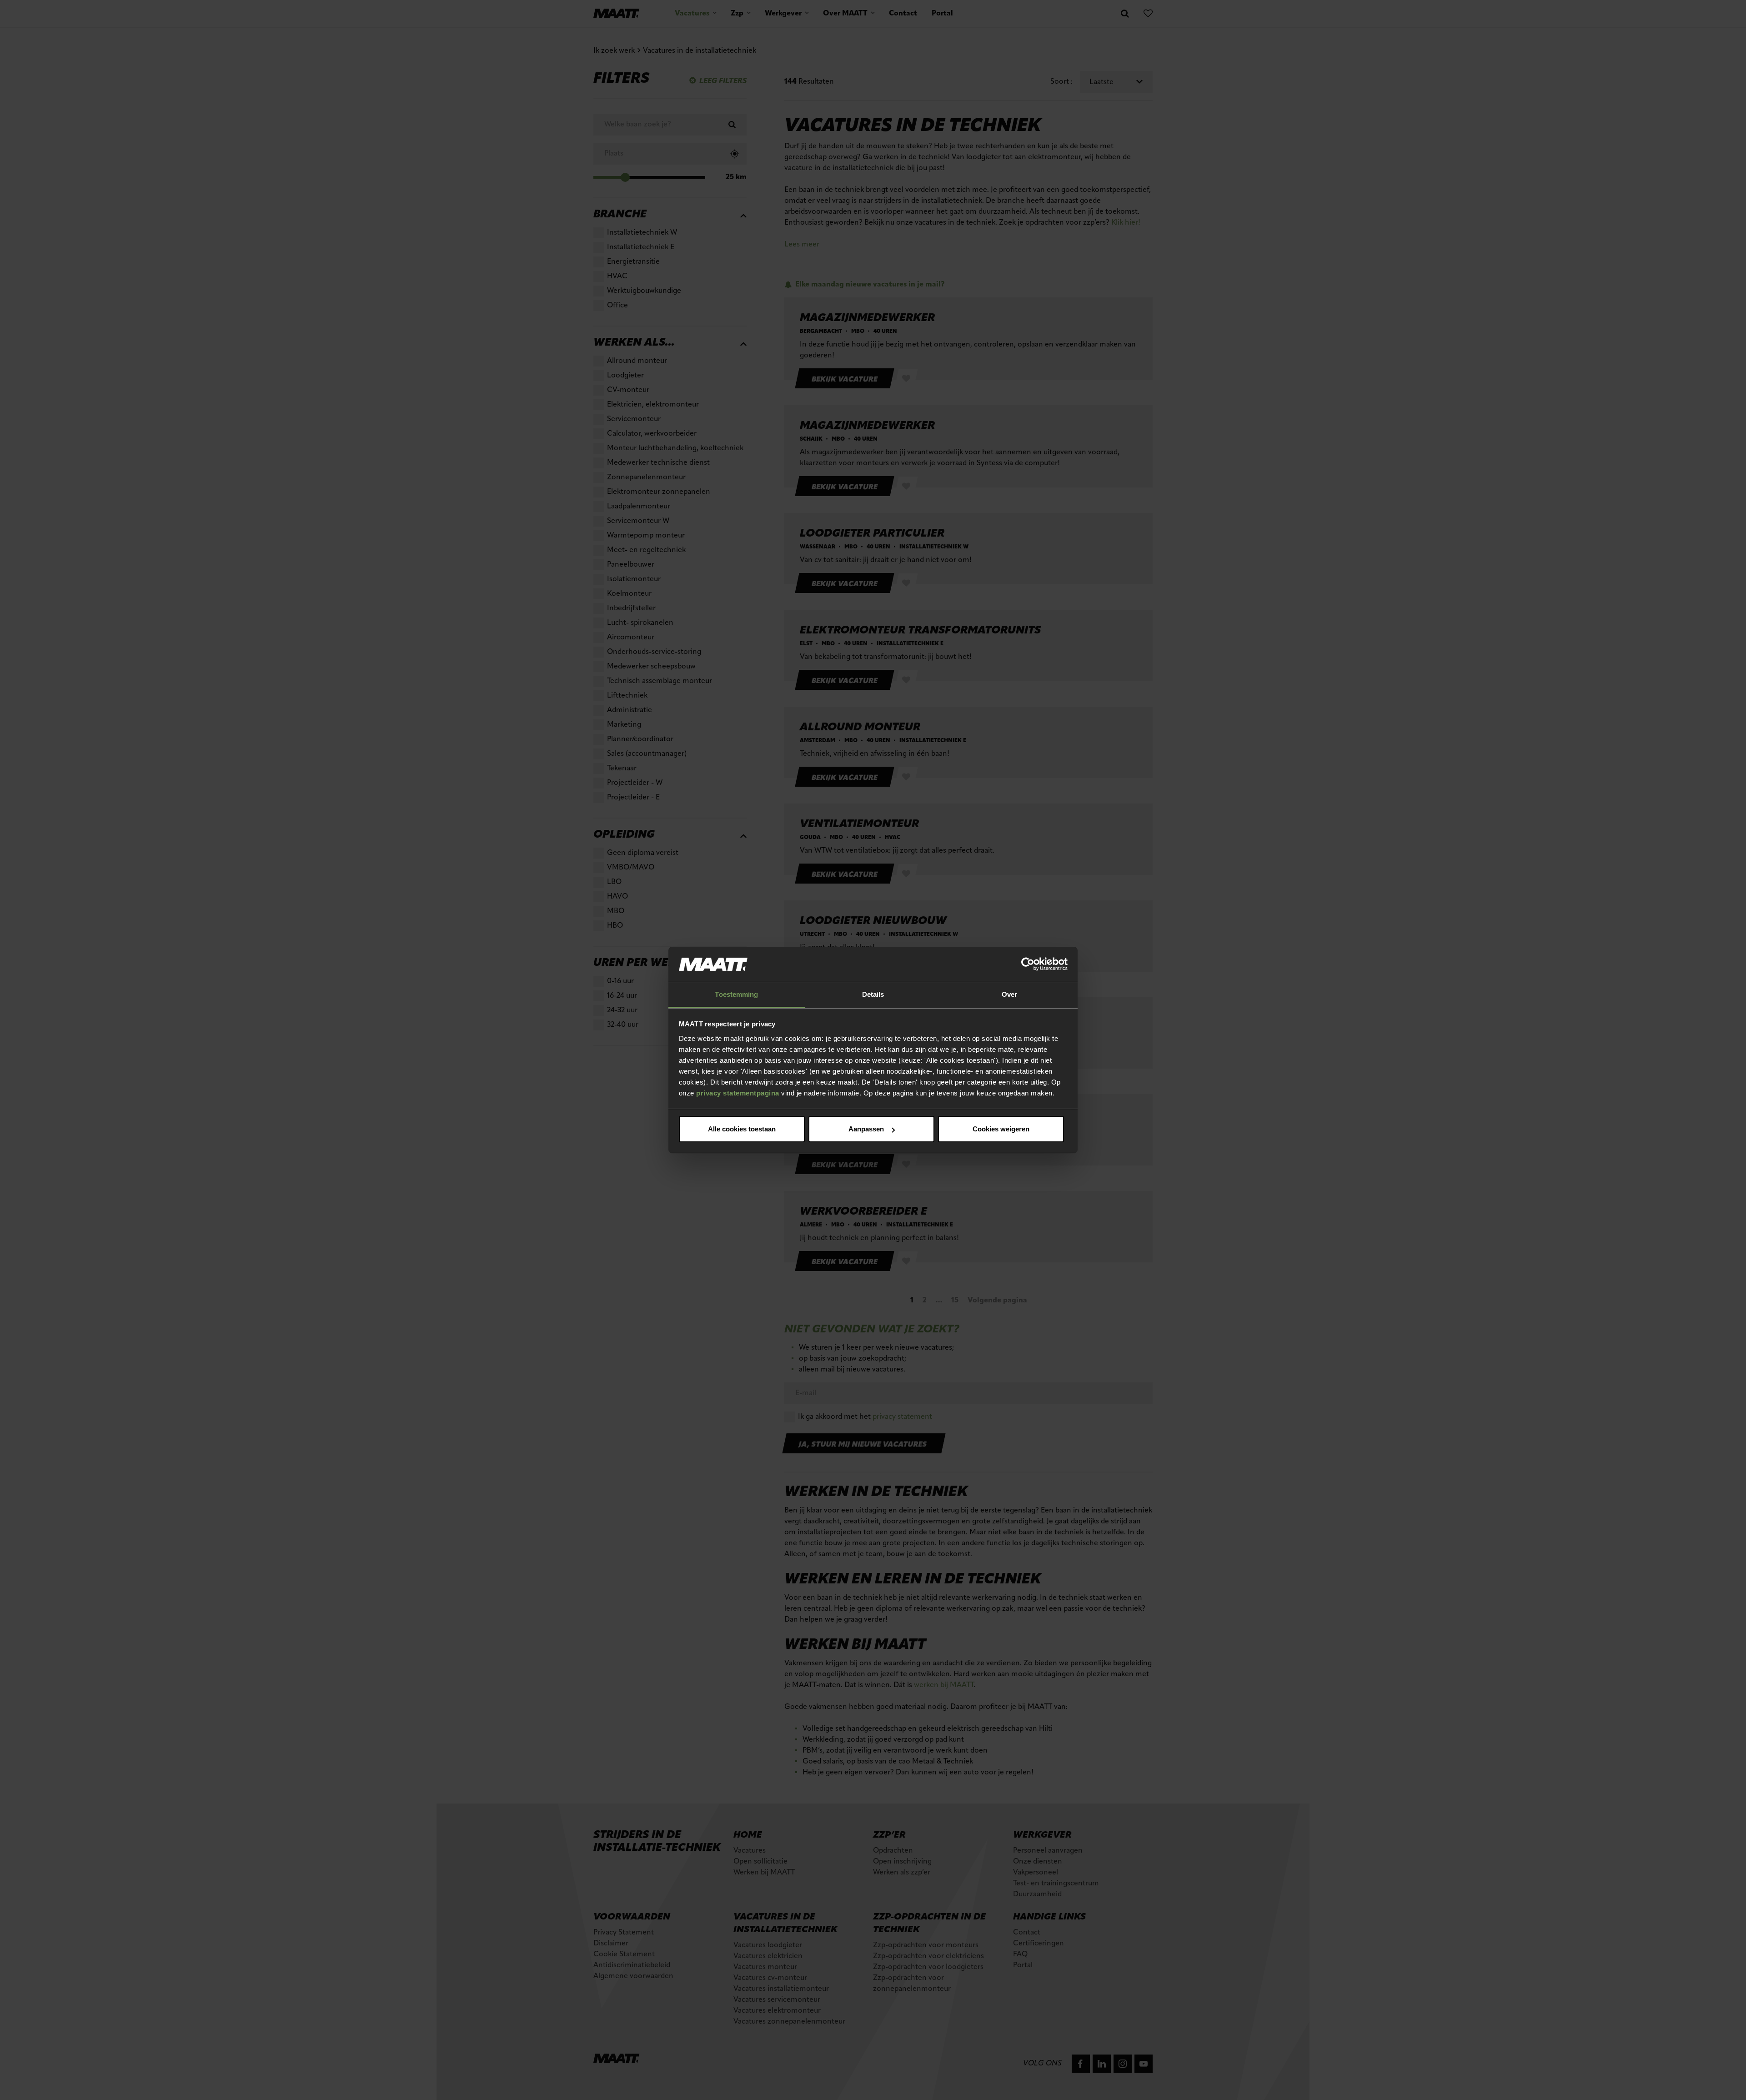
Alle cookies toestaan (742, 1129)
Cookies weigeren (1001, 1129)
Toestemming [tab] (736, 994)
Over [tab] (1009, 994)
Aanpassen (866, 1129)
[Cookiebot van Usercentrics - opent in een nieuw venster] (1028, 965)
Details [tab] (873, 994)
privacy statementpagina (738, 1093)
